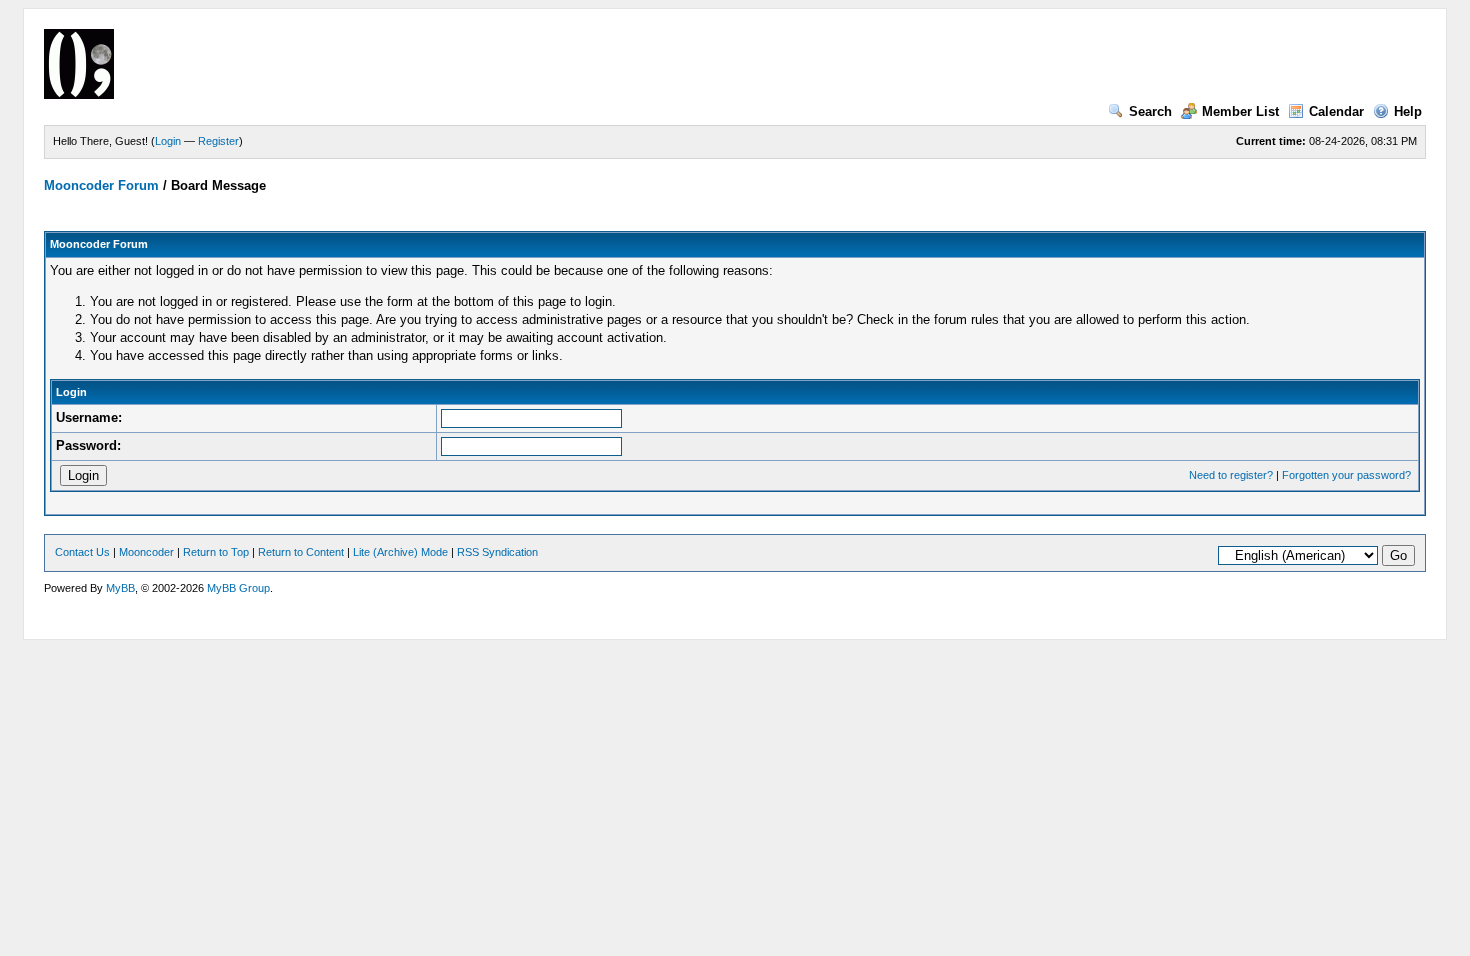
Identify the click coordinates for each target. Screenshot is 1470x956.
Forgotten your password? (1346, 475)
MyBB (120, 588)
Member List (1240, 111)
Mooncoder (146, 552)
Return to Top (216, 552)
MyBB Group (238, 588)
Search (1150, 111)
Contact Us (82, 552)
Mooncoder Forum (101, 185)
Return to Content (301, 552)
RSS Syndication (497, 552)
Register (218, 141)
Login (168, 141)
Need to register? (1231, 475)
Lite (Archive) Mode (400, 552)
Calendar (1336, 111)
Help (1408, 111)
